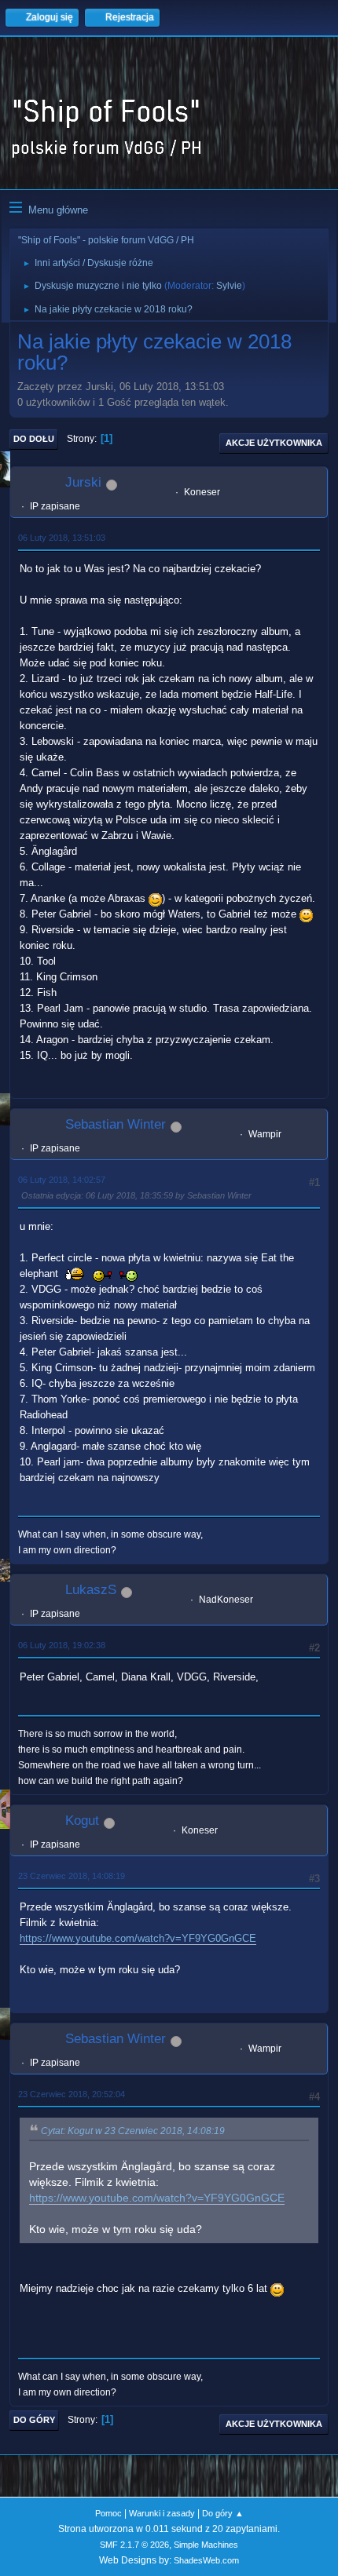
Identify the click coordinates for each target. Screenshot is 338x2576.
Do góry (34, 2420)
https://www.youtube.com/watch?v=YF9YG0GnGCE (138, 1938)
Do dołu (34, 439)
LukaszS (91, 1590)
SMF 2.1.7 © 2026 (134, 2545)
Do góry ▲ (223, 2513)
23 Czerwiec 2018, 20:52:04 (72, 2094)
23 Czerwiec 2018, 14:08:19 (72, 1876)
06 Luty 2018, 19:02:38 (62, 1645)
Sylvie (229, 286)
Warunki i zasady (162, 2513)
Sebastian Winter (116, 1124)
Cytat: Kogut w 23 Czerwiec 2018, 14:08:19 (133, 2131)
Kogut (82, 1821)
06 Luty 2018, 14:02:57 (62, 1180)
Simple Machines (206, 2545)
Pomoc (108, 2513)
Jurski (83, 482)
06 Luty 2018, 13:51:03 (62, 538)
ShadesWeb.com (206, 2560)
